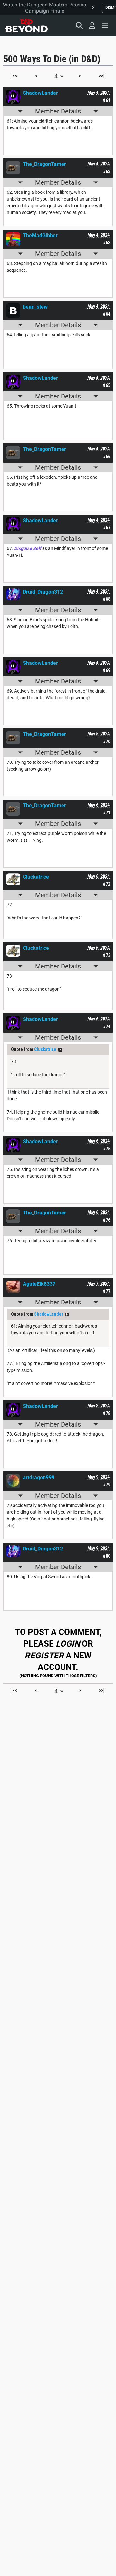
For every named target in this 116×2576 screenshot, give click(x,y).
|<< (14, 76)
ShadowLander (49, 1314)
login (68, 1644)
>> (60, 1050)
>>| (102, 76)
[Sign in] (92, 25)
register (44, 1656)
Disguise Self (28, 548)
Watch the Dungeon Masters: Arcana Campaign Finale (45, 8)
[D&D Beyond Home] (26, 25)
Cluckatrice (45, 1049)
